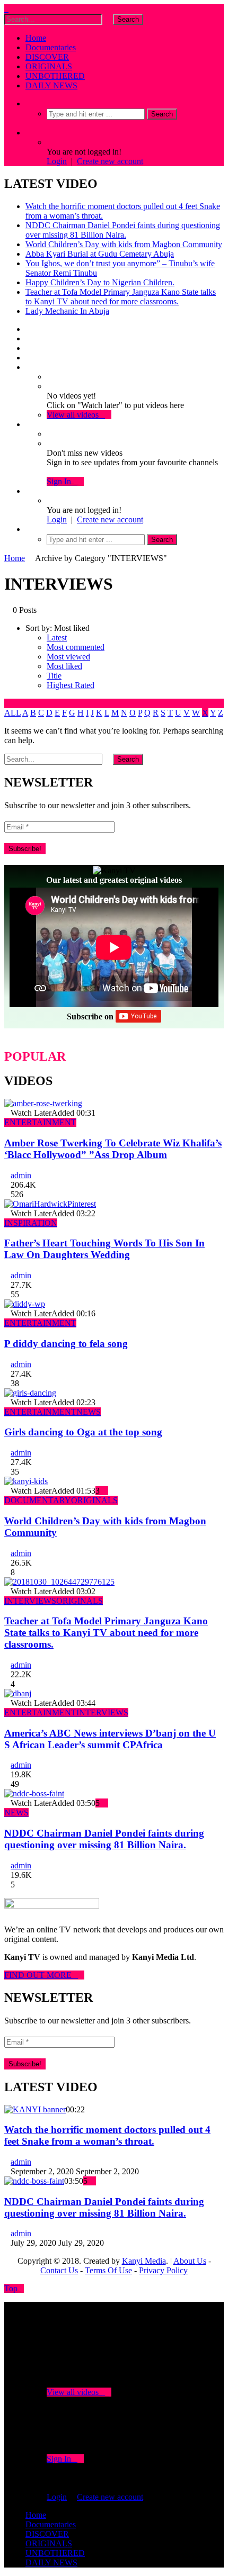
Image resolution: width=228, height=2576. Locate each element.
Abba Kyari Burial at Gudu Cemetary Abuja (100, 254)
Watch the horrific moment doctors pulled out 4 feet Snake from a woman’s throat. (107, 2135)
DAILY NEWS (51, 85)
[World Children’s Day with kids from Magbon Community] (26, 1481)
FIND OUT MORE (41, 1975)
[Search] (29, 103)
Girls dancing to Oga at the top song (83, 1432)
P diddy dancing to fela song (66, 1344)
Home (36, 38)
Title (54, 676)
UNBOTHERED (55, 76)
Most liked (64, 666)
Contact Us (59, 2270)
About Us (190, 2261)
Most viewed (68, 657)
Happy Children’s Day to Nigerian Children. (100, 282)
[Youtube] (29, 348)
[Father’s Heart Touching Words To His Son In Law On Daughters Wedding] (50, 1204)
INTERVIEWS (30, 1601)
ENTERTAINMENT (40, 1122)
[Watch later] (29, 367)
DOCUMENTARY (38, 1500)
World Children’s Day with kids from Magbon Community (124, 244)
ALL (12, 713)
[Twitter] (29, 338)
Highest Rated (71, 685)
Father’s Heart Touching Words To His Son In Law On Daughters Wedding (104, 1249)
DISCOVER (47, 57)
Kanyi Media (144, 2261)
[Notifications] (29, 424)
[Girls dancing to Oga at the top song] (30, 1393)
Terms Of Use (108, 2270)
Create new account (110, 161)
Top (11, 2288)
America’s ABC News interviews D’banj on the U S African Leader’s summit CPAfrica (110, 1739)
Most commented (76, 647)
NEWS (89, 1412)
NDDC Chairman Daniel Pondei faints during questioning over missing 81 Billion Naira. (123, 230)
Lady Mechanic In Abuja (67, 311)
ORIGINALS (49, 66)
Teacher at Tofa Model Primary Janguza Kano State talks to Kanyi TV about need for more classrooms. (121, 297)
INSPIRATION (31, 1223)
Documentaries (51, 47)
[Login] (29, 491)
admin (21, 1175)
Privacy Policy (163, 2270)
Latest (57, 638)
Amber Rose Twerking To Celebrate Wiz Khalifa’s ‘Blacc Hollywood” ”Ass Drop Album (113, 1149)
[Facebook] (29, 329)
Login (57, 161)
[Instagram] (29, 358)
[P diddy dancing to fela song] (25, 1304)
